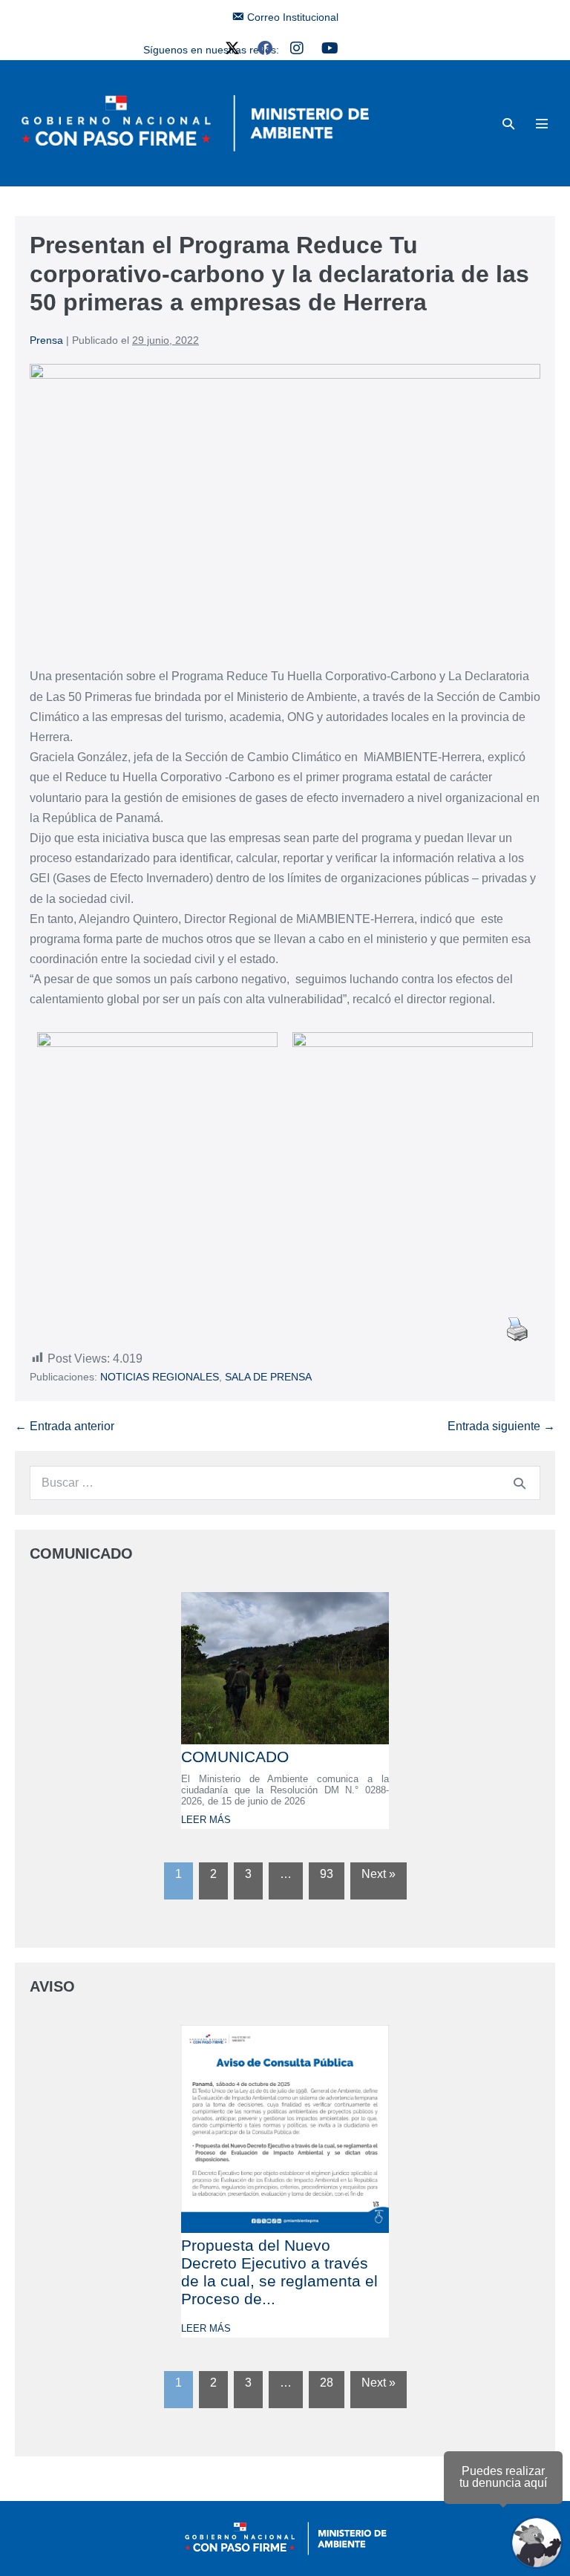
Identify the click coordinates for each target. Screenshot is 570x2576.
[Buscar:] (285, 1483)
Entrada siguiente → (501, 1426)
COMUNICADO (235, 1757)
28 (327, 2383)
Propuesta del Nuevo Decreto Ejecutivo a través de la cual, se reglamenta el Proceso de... (279, 2272)
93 (327, 1874)
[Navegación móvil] (542, 123)
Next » (379, 1874)
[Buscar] (520, 1483)
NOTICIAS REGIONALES (160, 1377)
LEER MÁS (206, 1820)
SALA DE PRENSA (268, 1377)
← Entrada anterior (65, 1426)
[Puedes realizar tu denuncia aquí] (537, 2543)
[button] (508, 124)
